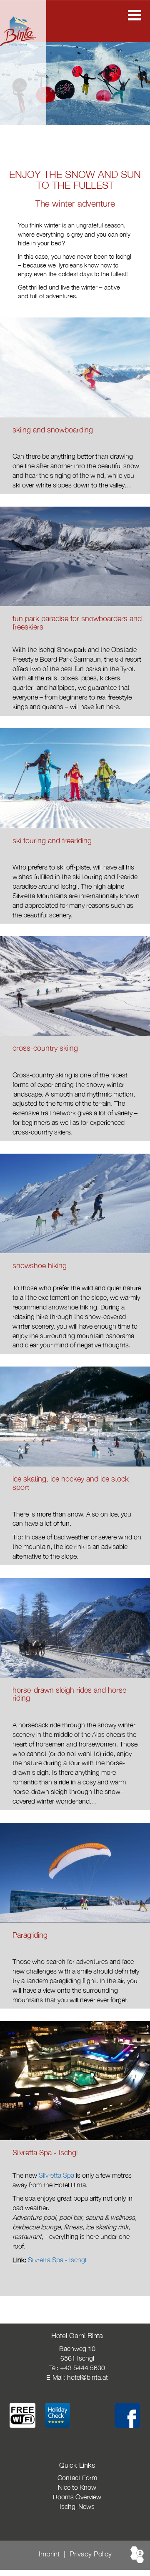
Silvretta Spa (56, 2175)
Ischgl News (77, 2506)
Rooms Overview (77, 2497)
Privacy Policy (91, 2554)
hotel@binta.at (87, 2377)
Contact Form (77, 2478)
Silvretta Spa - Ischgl (57, 2260)
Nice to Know (77, 2487)
